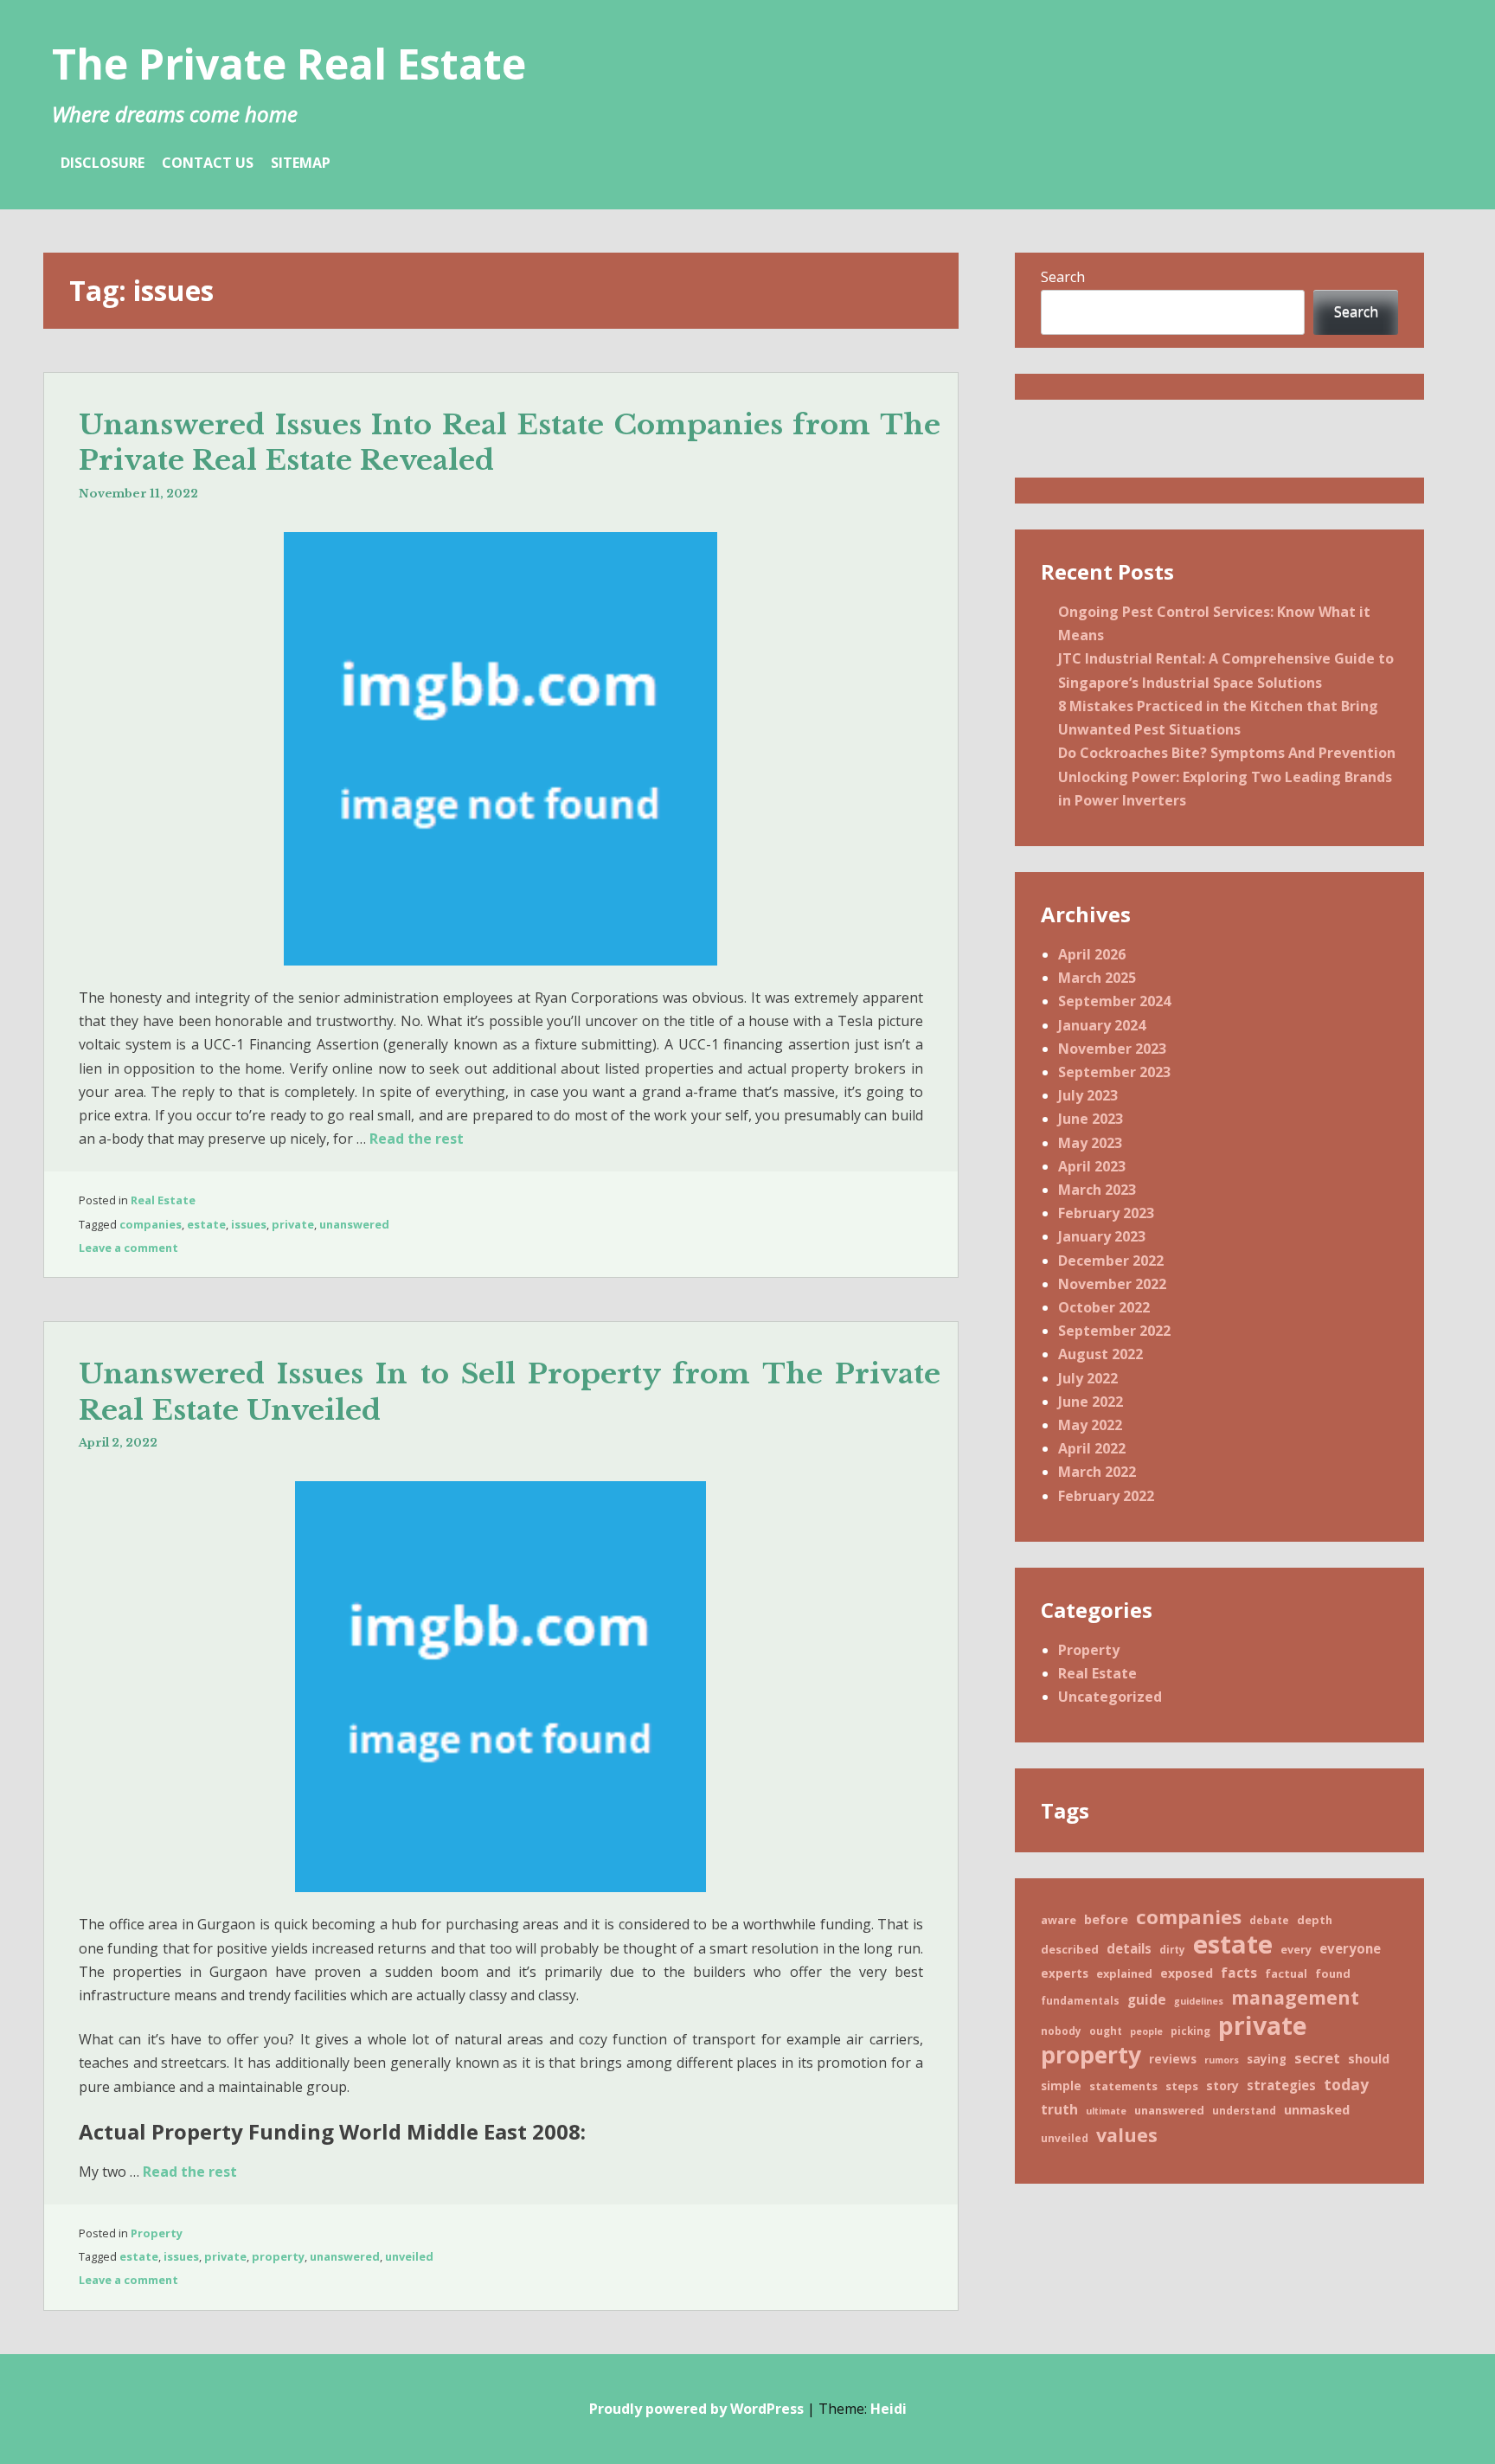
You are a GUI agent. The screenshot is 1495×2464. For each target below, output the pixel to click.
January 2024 (1102, 1025)
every (1296, 1949)
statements (1123, 2086)
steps (1182, 2086)
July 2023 (1088, 1095)
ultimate (1106, 2111)
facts (1239, 1973)
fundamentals (1080, 2000)
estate (206, 1224)
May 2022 (1090, 1425)
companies (151, 1224)
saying (1267, 2059)
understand (1244, 2110)
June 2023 (1091, 1119)
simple (1061, 2086)
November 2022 (1112, 1284)
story (1222, 2085)
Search (1063, 277)
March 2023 (1097, 1190)
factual (1286, 1973)
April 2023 (1092, 1166)
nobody (1061, 2031)
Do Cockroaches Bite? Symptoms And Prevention (1227, 753)
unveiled (409, 2256)
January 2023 (1102, 1236)
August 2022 (1100, 1354)
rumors (1222, 2060)
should (1369, 2059)
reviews (1173, 2059)
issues (249, 1224)
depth (1315, 1920)
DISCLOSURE (103, 163)
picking (1190, 2031)
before (1106, 1919)
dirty (1172, 1949)
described (1070, 1949)
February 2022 (1106, 1496)
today (1346, 2084)
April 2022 (1092, 1448)
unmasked (1317, 2109)
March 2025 (1097, 978)
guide (1147, 1999)
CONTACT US (208, 163)
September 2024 (1114, 1001)
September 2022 (1114, 1331)
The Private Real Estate (289, 64)
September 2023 (1114, 1072)
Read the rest (417, 1139)
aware (1059, 1920)
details (1129, 1948)
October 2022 (1104, 1307)
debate (1269, 1920)
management (1295, 1997)
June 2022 (1091, 1402)
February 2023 (1106, 1213)
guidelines (1199, 2001)
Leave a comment (128, 1248)
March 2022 (1097, 1472)
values (1127, 2135)
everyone (1350, 1948)
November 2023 (1112, 1049)
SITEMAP (301, 163)
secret (1317, 2058)
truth (1059, 2109)
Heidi (889, 2409)
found (1333, 1973)
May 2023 (1090, 1143)
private (293, 1224)
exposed (1187, 1973)
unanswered (354, 1224)
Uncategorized (1110, 1697)
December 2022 (1111, 1261)
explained (1124, 1973)
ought (1106, 2031)
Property (157, 2233)
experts (1065, 1973)
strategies (1281, 2085)
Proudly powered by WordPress (696, 2409)
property (278, 2256)
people (1146, 2031)
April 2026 (1092, 954)
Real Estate (163, 1200)
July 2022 (1088, 1378)
